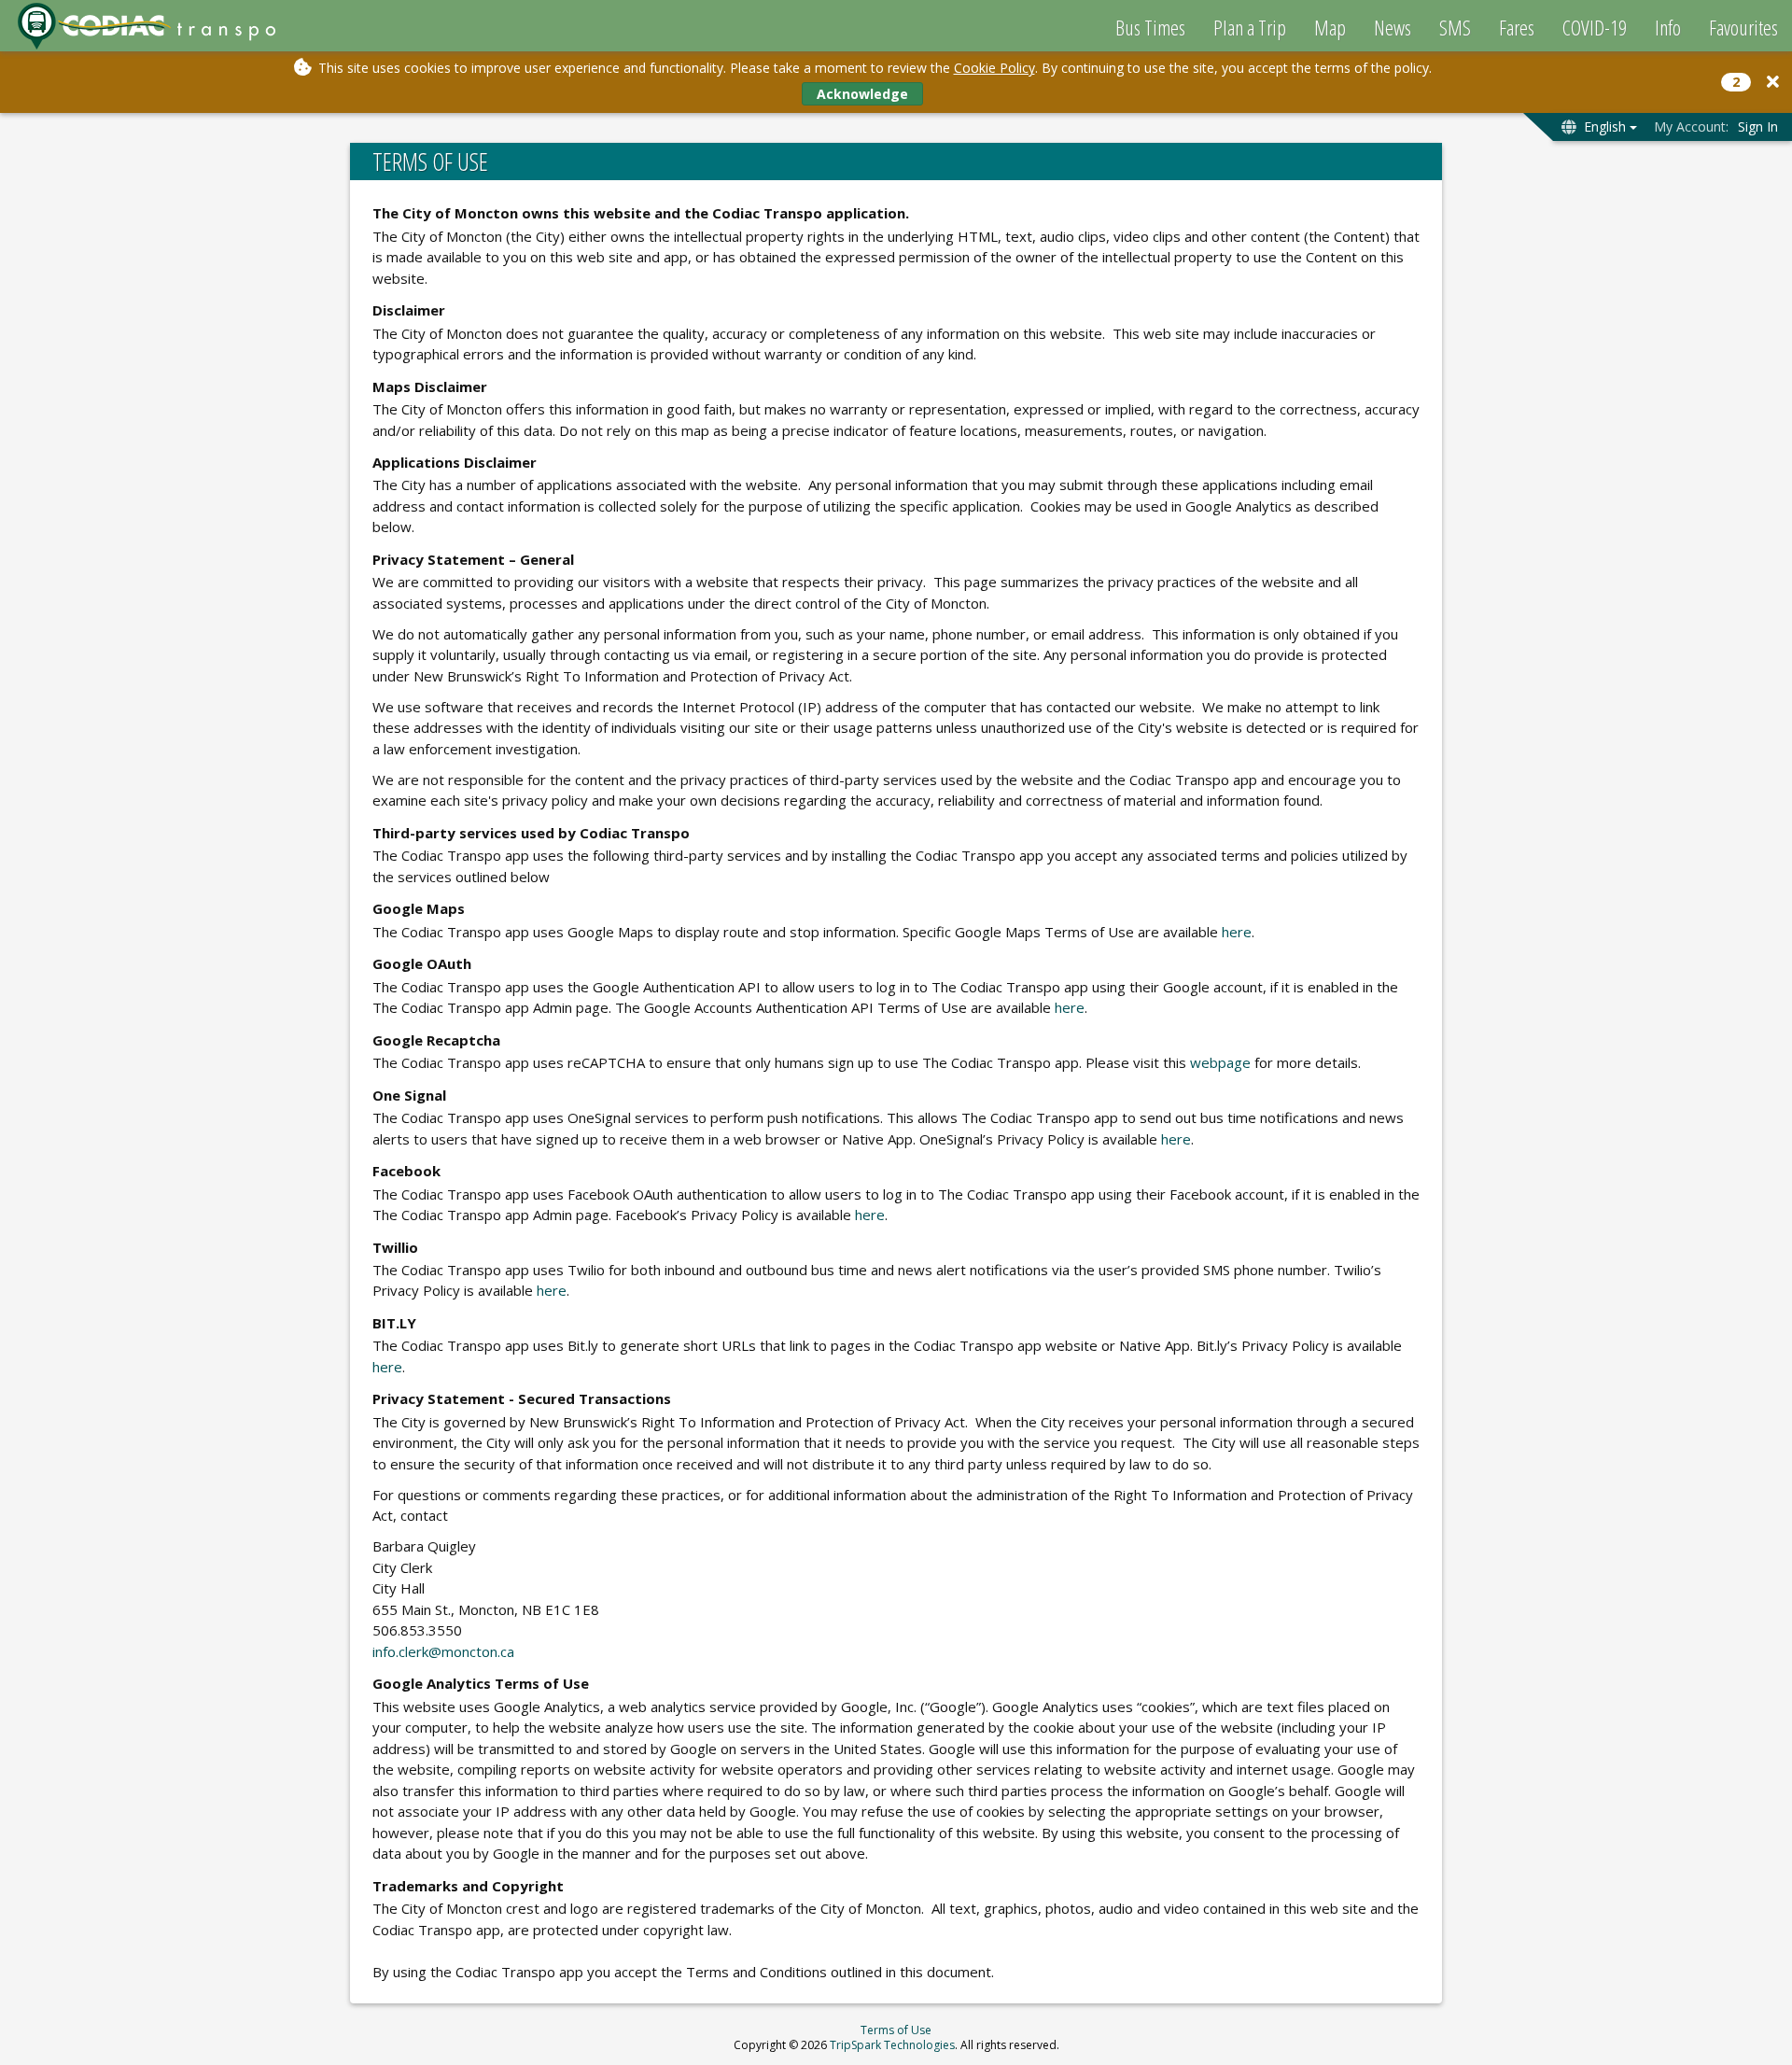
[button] (1773, 82)
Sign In (1758, 126)
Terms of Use (896, 2030)
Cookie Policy (994, 68)
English (1605, 126)
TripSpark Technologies (892, 2045)
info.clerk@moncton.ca (443, 1651)
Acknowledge (862, 94)
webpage (1220, 1062)
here (1237, 932)
